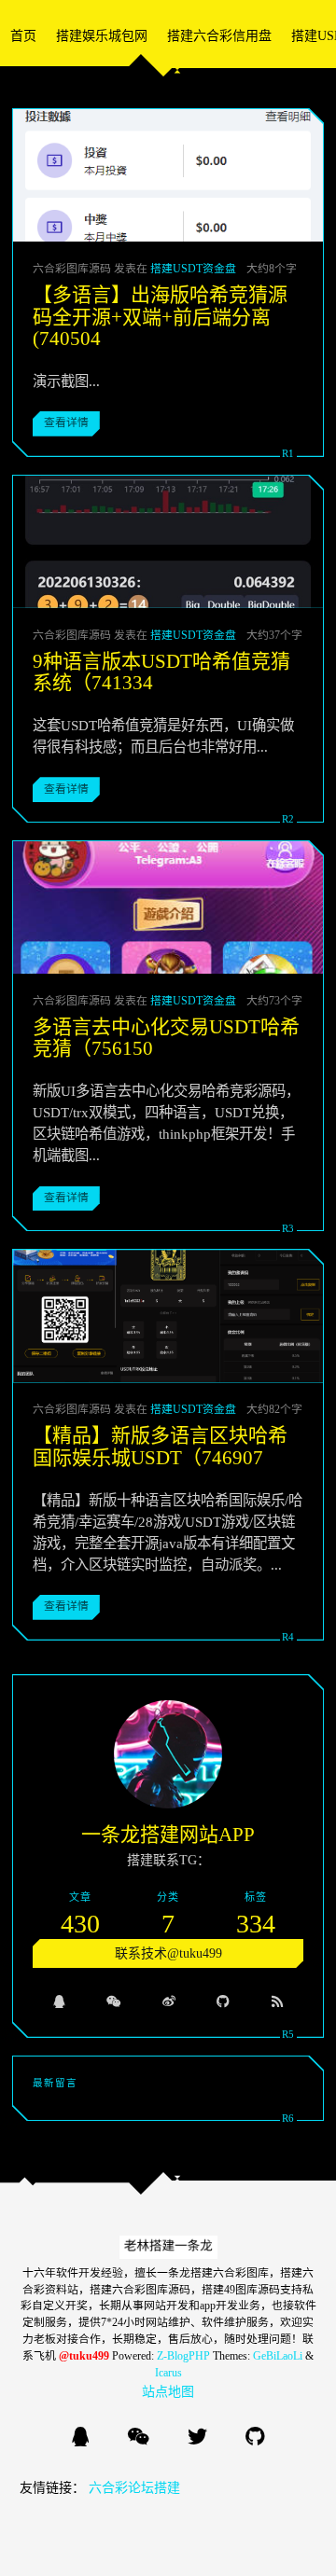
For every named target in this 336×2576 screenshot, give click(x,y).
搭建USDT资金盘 (193, 269)
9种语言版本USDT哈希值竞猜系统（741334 (161, 672)
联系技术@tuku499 (168, 1953)
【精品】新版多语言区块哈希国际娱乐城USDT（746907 (160, 1447)
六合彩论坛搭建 (134, 2488)
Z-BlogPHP (183, 2356)
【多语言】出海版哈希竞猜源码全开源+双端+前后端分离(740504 (160, 317)
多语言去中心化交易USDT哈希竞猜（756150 (166, 1038)
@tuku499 (84, 2356)
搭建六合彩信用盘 (219, 36)
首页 (23, 36)
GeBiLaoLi (278, 2356)
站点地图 (168, 2392)
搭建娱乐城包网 (102, 36)
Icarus (168, 2373)
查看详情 (66, 422)
